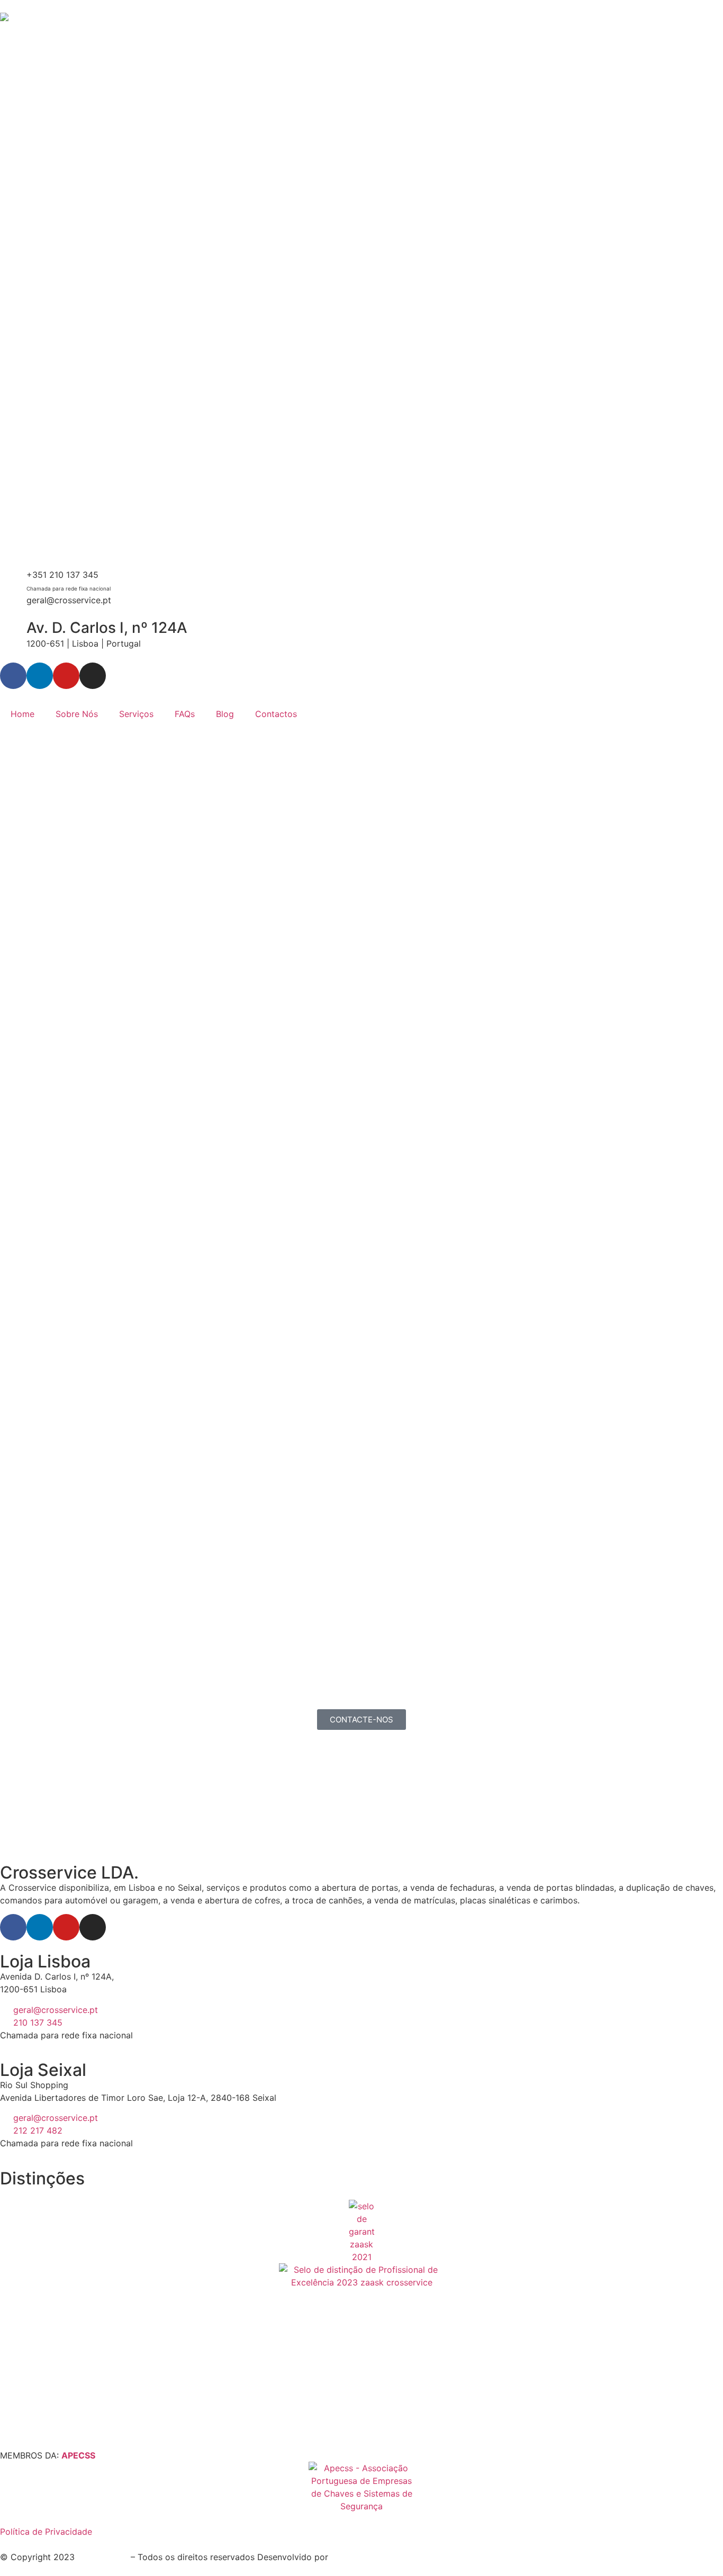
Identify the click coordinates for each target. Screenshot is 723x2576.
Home (22, 714)
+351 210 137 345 (62, 575)
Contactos (276, 714)
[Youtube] (66, 676)
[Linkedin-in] (40, 676)
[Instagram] (93, 676)
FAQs (185, 714)
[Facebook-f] (13, 676)
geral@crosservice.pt (69, 600)
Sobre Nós (77, 714)
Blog (225, 714)
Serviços (136, 714)
